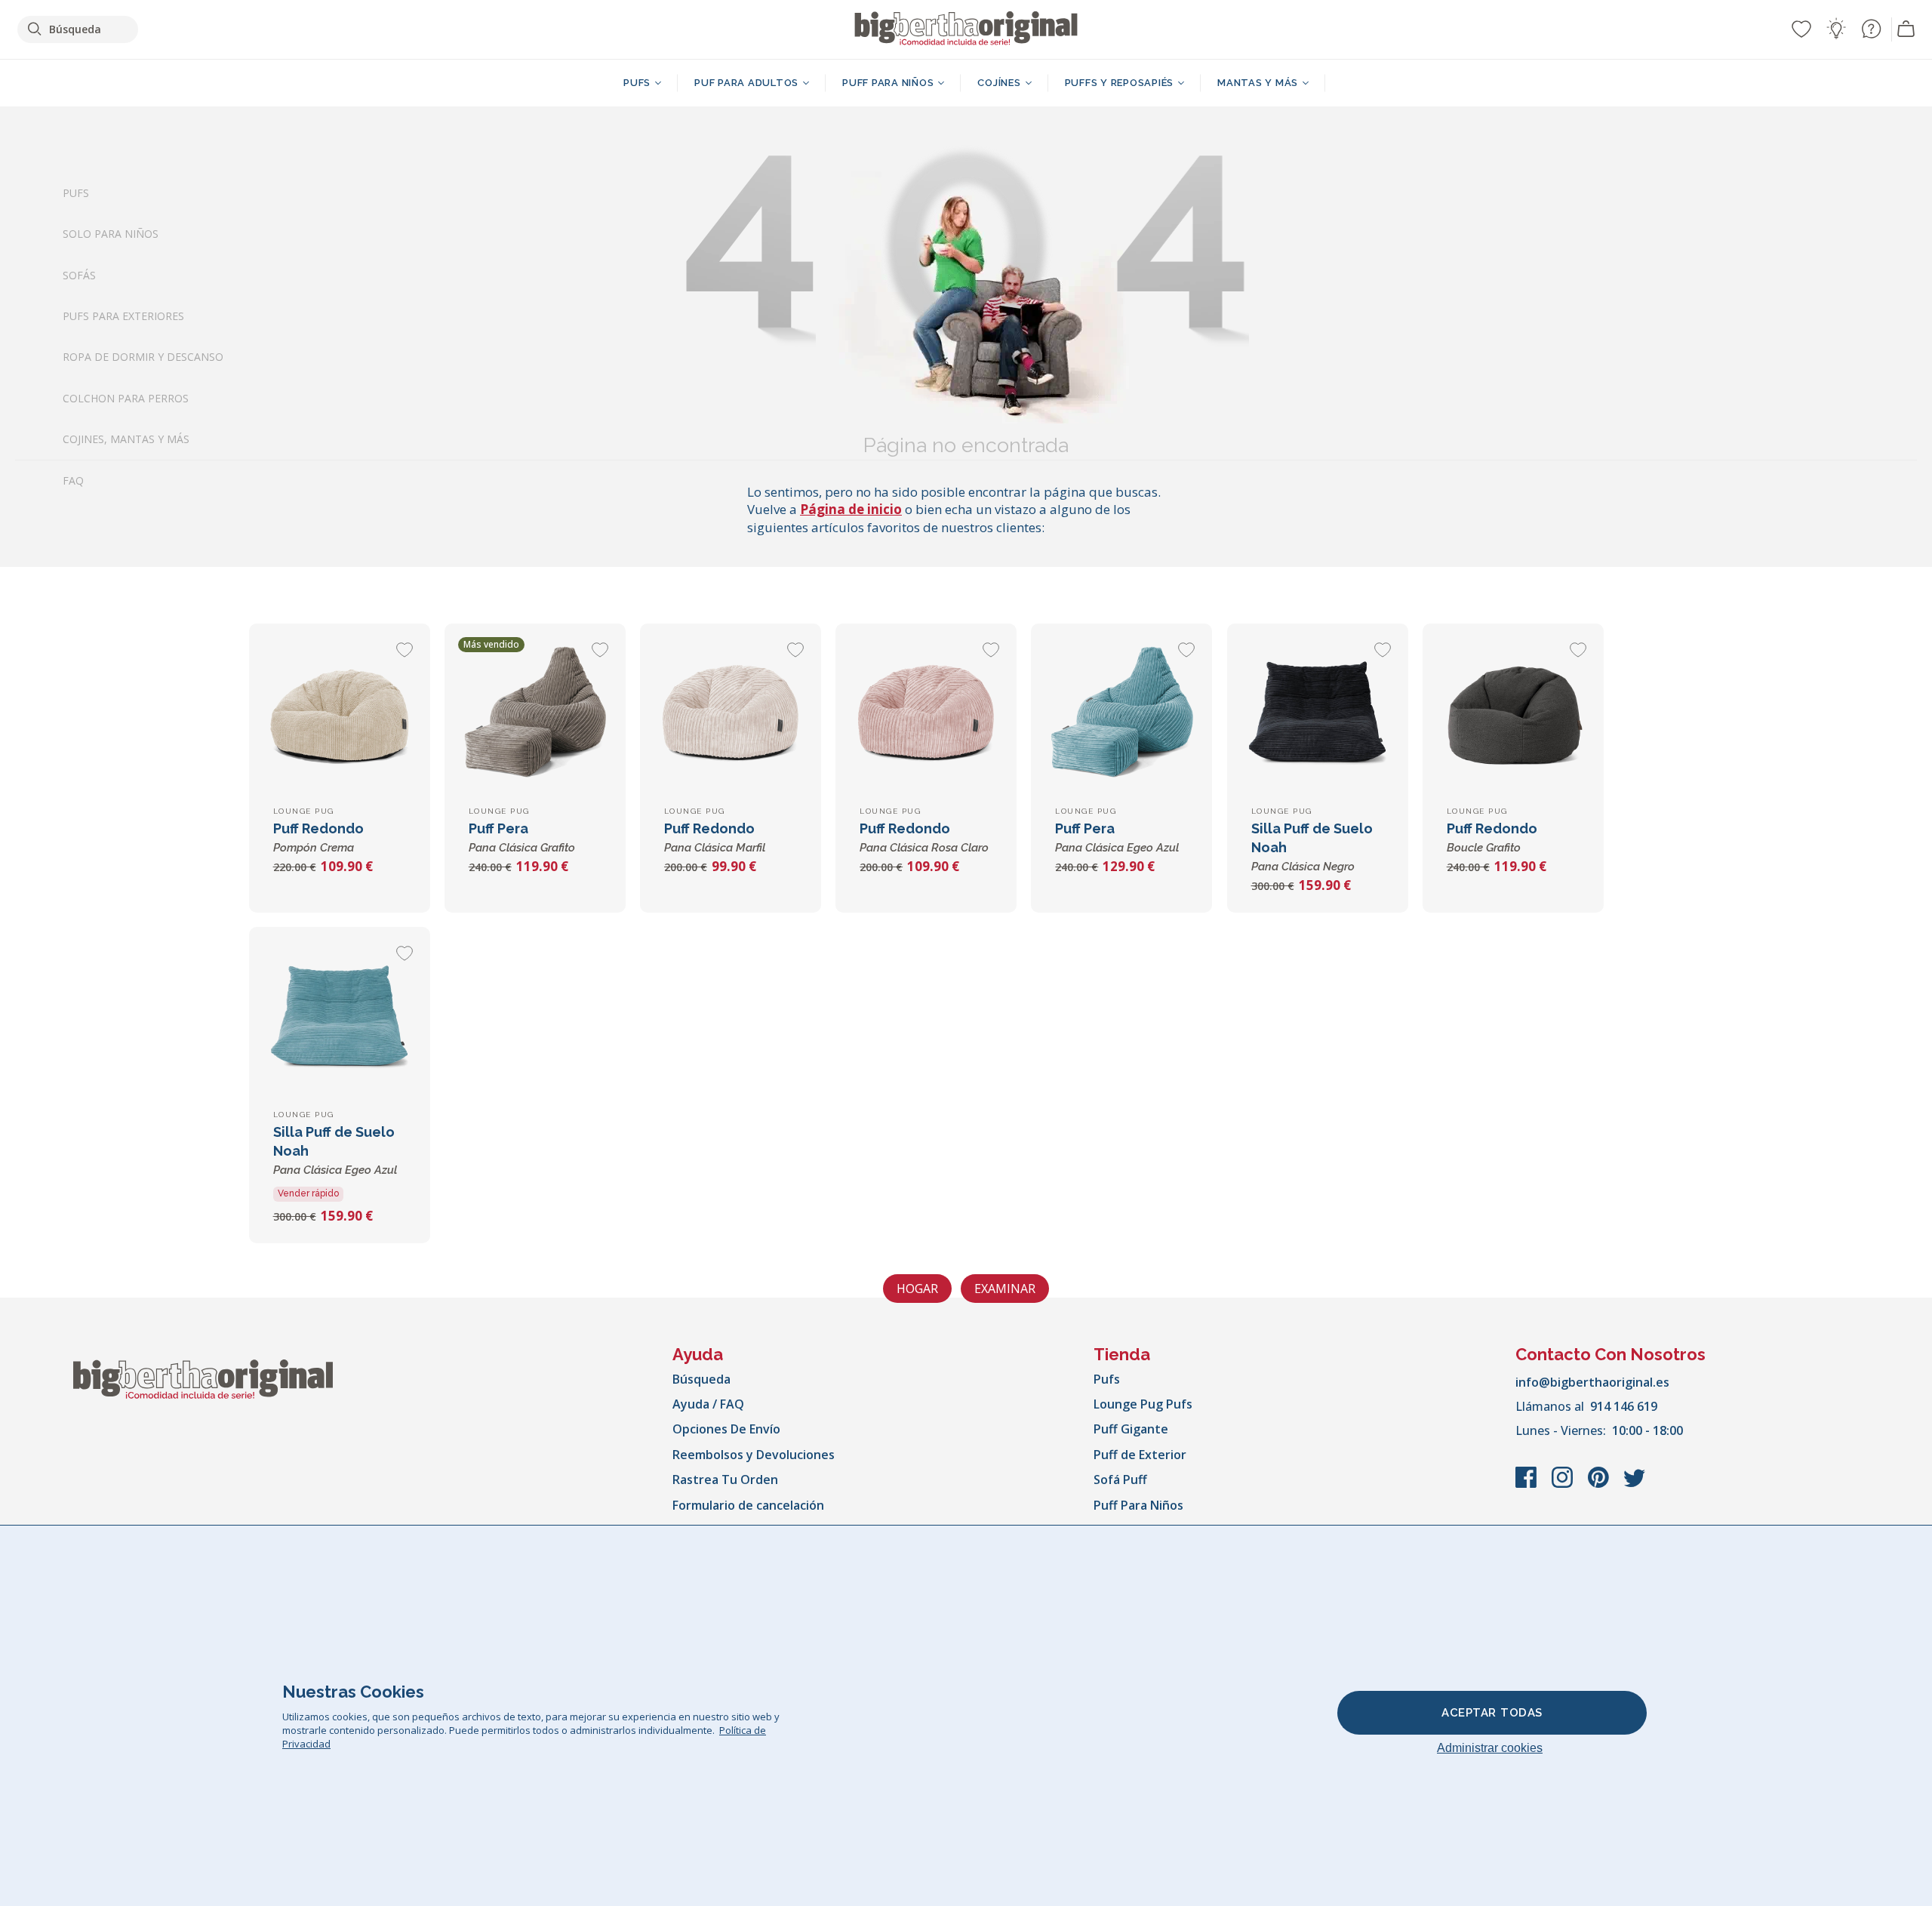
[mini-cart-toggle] (1906, 29)
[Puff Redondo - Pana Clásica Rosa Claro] (926, 714)
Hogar (917, 1289)
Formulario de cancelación (748, 1505)
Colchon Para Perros (126, 398)
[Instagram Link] (1564, 1485)
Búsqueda (701, 1379)
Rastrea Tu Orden (725, 1480)
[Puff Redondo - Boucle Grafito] (1513, 714)
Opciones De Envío (726, 1429)
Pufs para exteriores (123, 316)
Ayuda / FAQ (708, 1404)
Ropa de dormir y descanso (143, 357)
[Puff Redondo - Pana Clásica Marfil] (731, 714)
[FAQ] (1871, 29)
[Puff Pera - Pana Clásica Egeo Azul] (1121, 714)
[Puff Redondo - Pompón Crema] (340, 714)
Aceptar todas (1492, 1713)
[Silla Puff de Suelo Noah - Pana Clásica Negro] (1318, 714)
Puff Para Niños (1138, 1505)
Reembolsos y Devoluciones (754, 1455)
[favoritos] (1801, 29)
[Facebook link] (1527, 1485)
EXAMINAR (1005, 1289)
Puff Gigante (1131, 1429)
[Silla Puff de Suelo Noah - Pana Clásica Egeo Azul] (340, 1018)
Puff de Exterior (1140, 1455)
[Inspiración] (1836, 29)
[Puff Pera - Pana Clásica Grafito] (535, 714)
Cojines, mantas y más (126, 440)
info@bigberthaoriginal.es (1592, 1382)
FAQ (73, 480)
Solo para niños (111, 234)
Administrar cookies (1490, 1748)
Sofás (79, 275)
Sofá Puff (1120, 1480)
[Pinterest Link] (1600, 1485)
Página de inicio (851, 509)
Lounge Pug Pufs (1143, 1404)
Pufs (76, 193)
